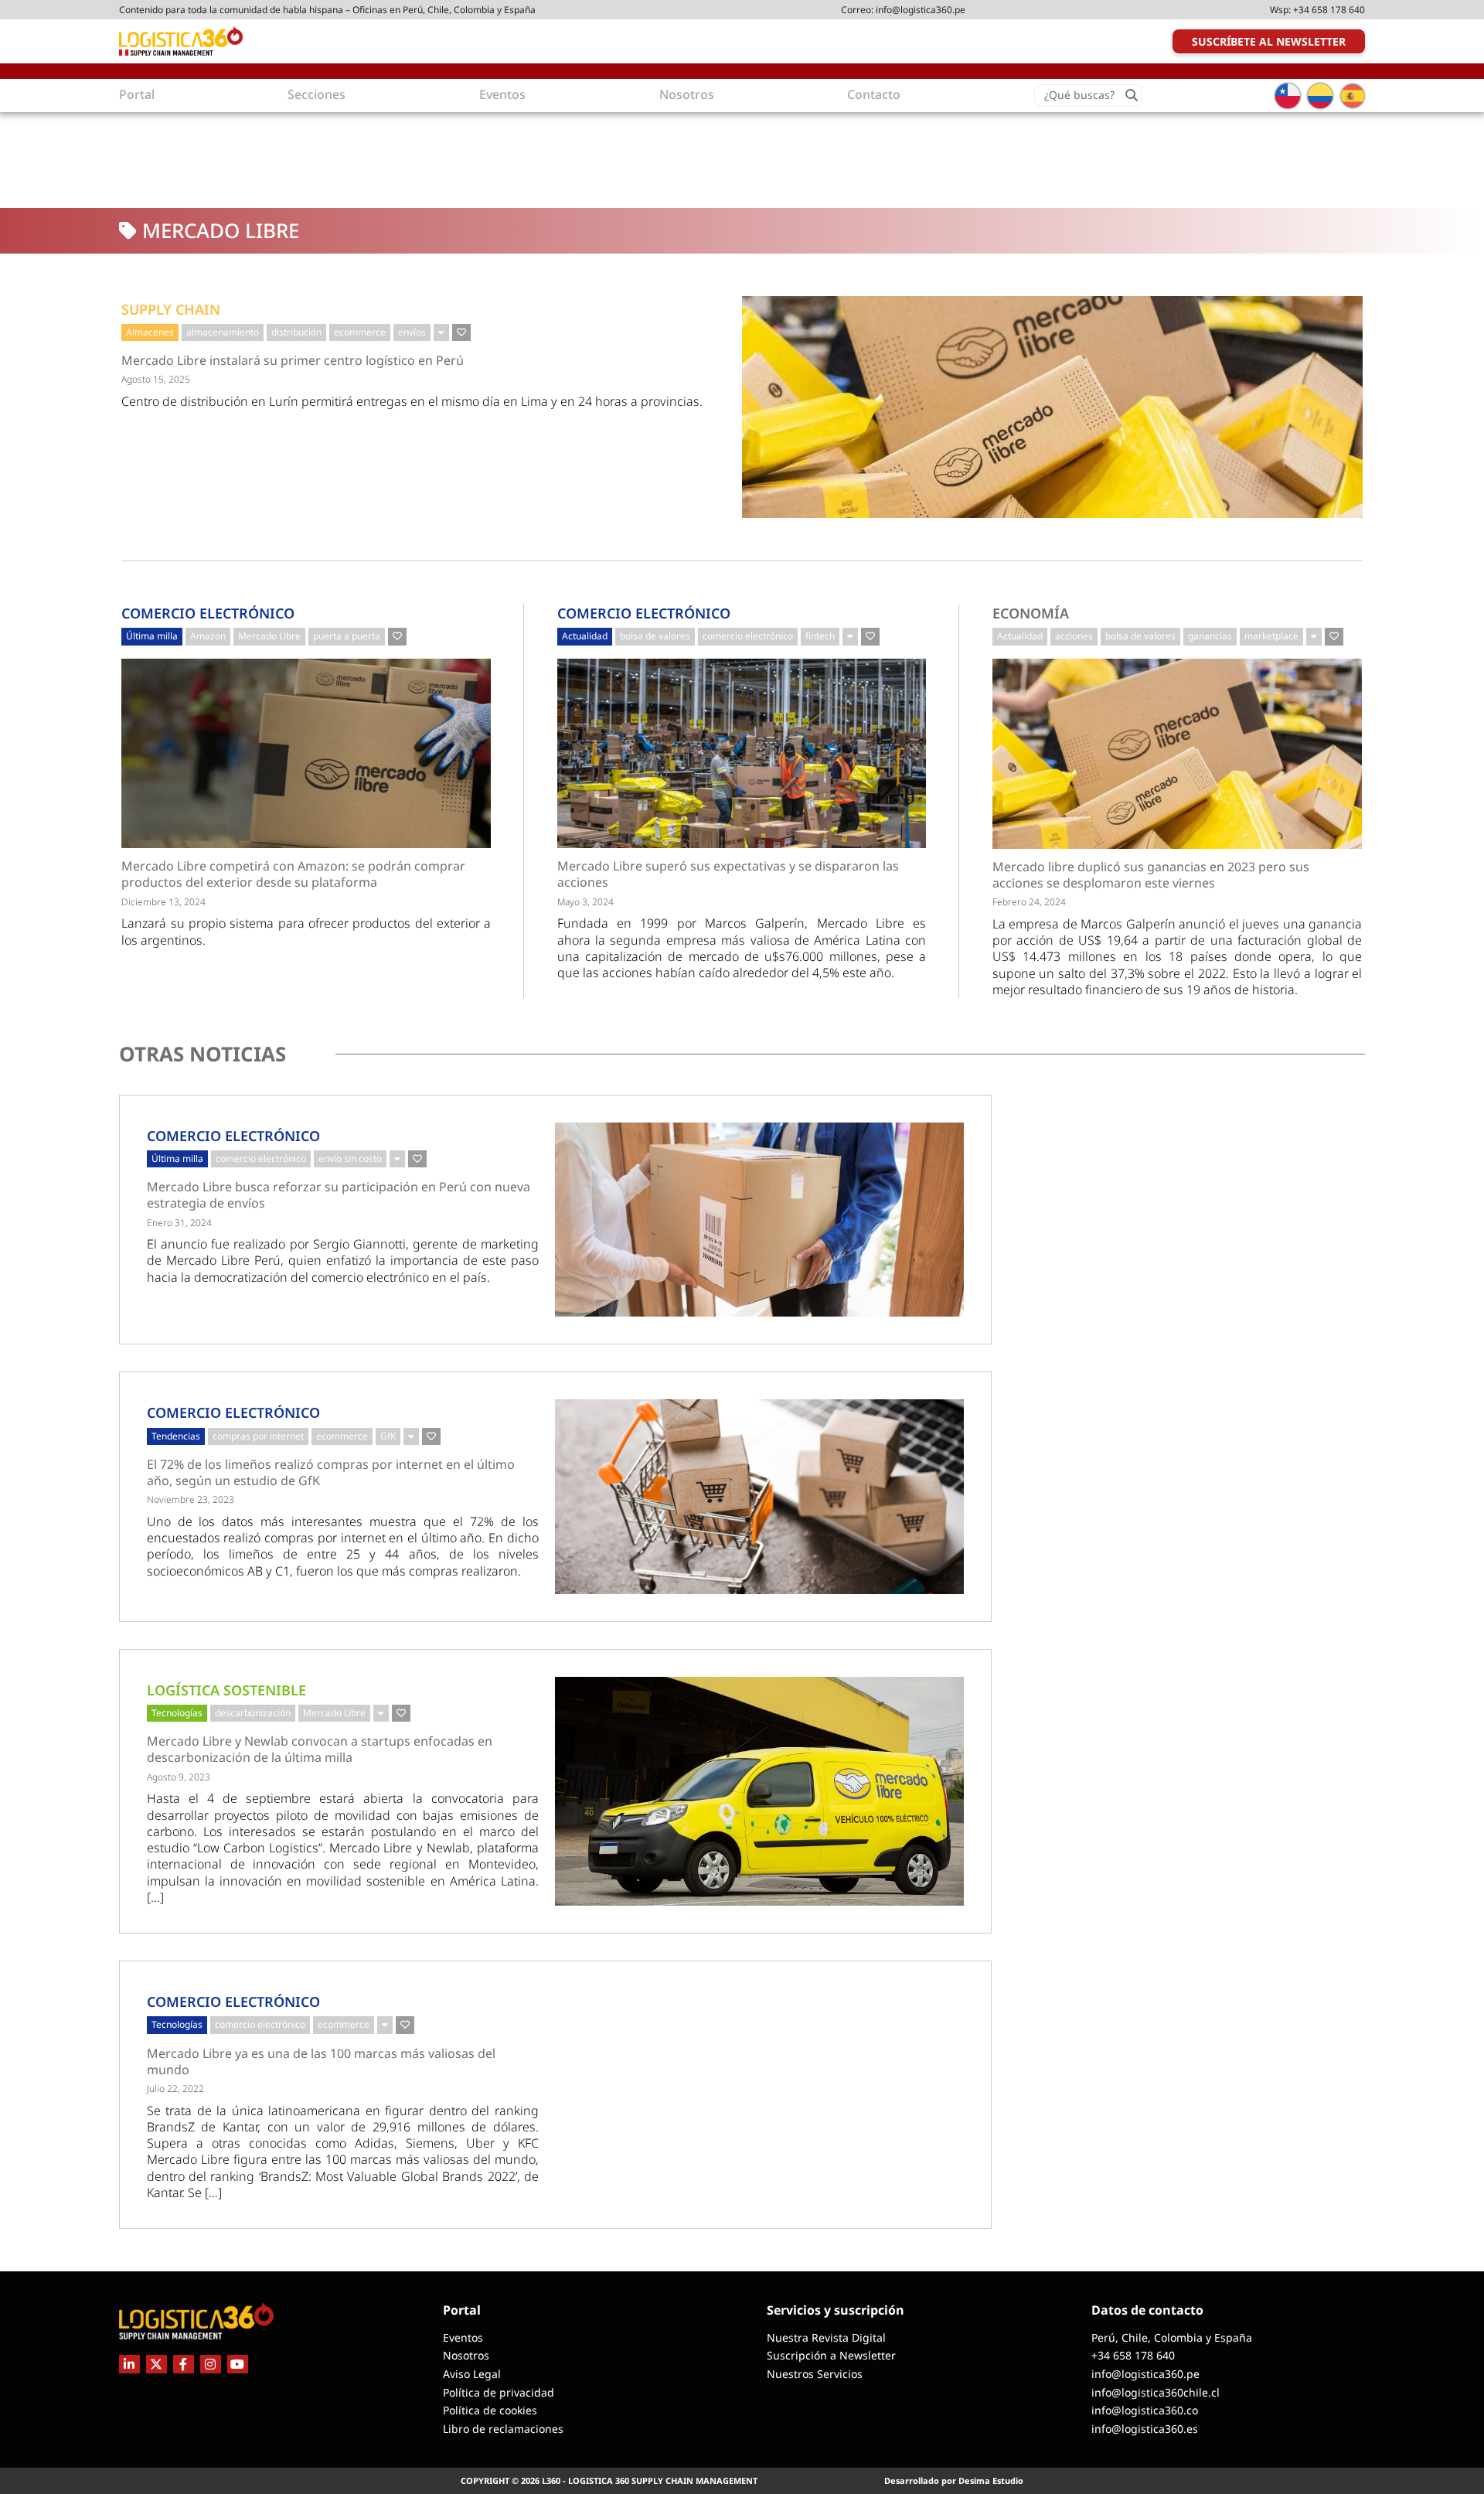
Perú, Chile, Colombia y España (1172, 2337)
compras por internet (258, 1436)
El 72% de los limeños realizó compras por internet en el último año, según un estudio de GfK (331, 1473)
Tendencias (176, 1436)
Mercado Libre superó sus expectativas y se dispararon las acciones (728, 874)
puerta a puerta (347, 636)
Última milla (152, 636)
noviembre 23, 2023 (191, 1499)
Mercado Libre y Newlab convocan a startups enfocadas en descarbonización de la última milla (320, 1750)
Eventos (463, 2337)
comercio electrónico (748, 636)
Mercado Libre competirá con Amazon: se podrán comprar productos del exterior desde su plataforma (293, 874)
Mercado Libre (269, 636)
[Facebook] (184, 2364)
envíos (412, 332)
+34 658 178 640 (1329, 10)
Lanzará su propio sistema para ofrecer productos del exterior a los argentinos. (306, 931)
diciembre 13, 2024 (163, 902)
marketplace (1271, 636)
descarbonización (253, 1713)
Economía (1031, 613)
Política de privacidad (499, 2392)
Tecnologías (177, 1713)
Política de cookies (490, 2410)
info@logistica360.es (1145, 2429)
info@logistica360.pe (921, 10)
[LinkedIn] (129, 2364)
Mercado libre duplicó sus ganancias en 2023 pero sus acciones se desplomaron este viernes (1151, 875)
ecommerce (360, 332)
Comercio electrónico (208, 613)
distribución (296, 332)
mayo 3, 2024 (585, 902)
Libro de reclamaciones (503, 2429)
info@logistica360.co (1145, 2410)
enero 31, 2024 (179, 1223)
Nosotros (466, 2355)
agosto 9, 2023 (179, 1777)
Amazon (208, 636)
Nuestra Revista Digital (826, 2337)
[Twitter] (157, 2364)
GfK (388, 1436)
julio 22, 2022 (175, 2089)
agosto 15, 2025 (156, 379)
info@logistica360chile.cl (1156, 2392)
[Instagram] (211, 2364)
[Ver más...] (441, 332)
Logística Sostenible (226, 1690)
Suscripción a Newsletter (831, 2355)
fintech (820, 636)
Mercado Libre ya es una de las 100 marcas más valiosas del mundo (321, 2062)
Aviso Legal (472, 2374)
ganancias (1210, 636)
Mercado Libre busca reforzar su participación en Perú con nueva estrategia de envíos (339, 1195)
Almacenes (150, 332)
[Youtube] (238, 2364)
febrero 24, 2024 (1029, 902)
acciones (1074, 636)
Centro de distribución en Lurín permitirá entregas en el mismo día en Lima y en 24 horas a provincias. (412, 401)
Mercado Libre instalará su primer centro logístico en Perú (293, 361)
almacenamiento (223, 332)
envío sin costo (350, 1158)
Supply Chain (171, 309)
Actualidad (585, 636)
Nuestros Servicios (815, 2374)
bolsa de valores (655, 636)
